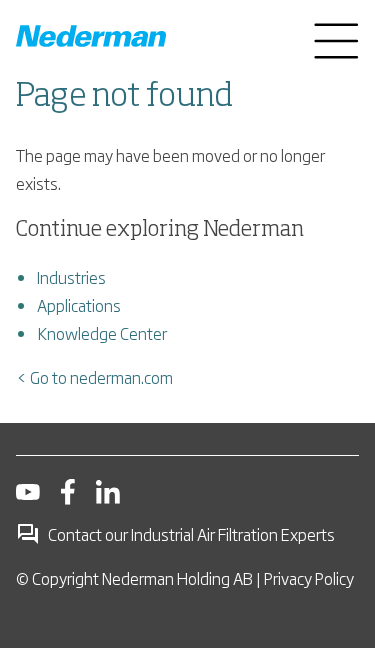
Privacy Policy (309, 578)
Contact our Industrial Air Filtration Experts (191, 534)
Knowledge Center (102, 333)
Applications (79, 305)
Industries (71, 277)
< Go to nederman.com (94, 377)
